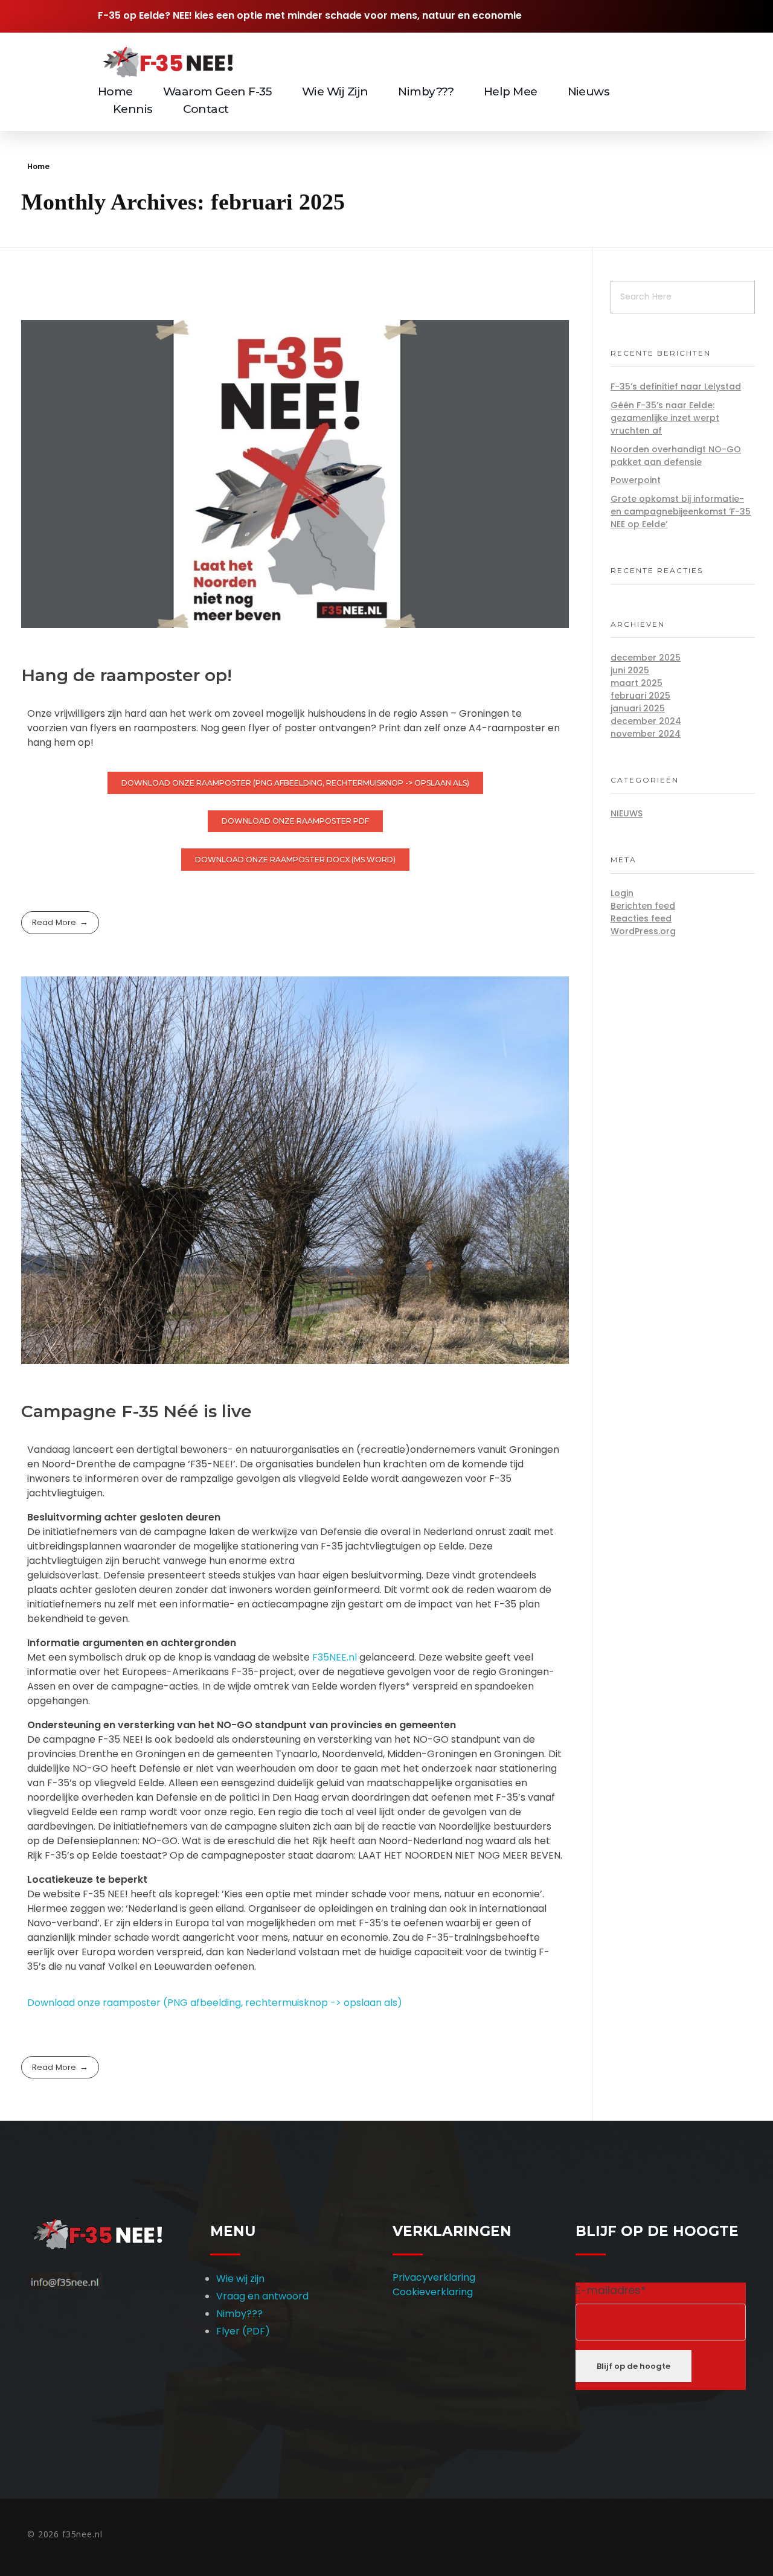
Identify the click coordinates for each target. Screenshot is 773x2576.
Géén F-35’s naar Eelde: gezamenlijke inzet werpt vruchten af (665, 418)
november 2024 (646, 734)
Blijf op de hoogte (633, 2366)
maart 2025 (637, 683)
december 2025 (646, 658)
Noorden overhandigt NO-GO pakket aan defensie (676, 456)
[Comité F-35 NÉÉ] (166, 62)
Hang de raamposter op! (127, 675)
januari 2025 (638, 708)
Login (622, 893)
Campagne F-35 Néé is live (136, 1411)
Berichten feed (643, 906)
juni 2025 (630, 670)
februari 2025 (640, 696)
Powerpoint (636, 480)
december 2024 (646, 721)
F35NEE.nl (335, 1657)
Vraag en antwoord (262, 2296)
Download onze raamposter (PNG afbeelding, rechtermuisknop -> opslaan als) (215, 2003)
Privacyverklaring (434, 2277)
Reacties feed (641, 918)
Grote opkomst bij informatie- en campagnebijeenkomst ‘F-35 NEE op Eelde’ (681, 511)
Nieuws (627, 813)
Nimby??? (239, 2314)
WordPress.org (643, 931)
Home (38, 166)
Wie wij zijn (240, 2279)
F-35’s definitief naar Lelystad (676, 386)
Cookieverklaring (433, 2292)
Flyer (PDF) (243, 2331)
